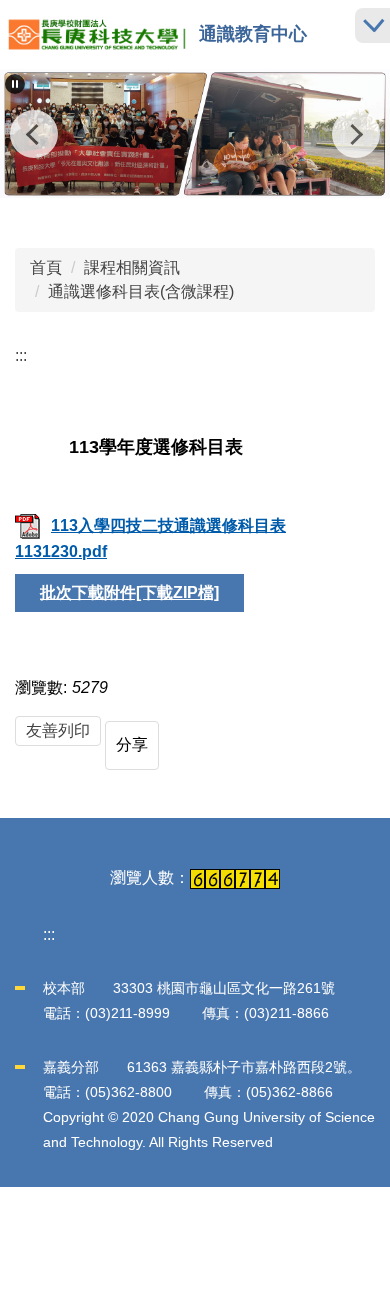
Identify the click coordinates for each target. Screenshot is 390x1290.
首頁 (46, 267)
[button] (15, 84)
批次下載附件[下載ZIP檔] (129, 592)
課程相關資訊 (132, 267)
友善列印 (58, 730)
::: (21, 355)
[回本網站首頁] (97, 34)
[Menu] (372, 25)
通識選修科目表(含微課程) (141, 291)
